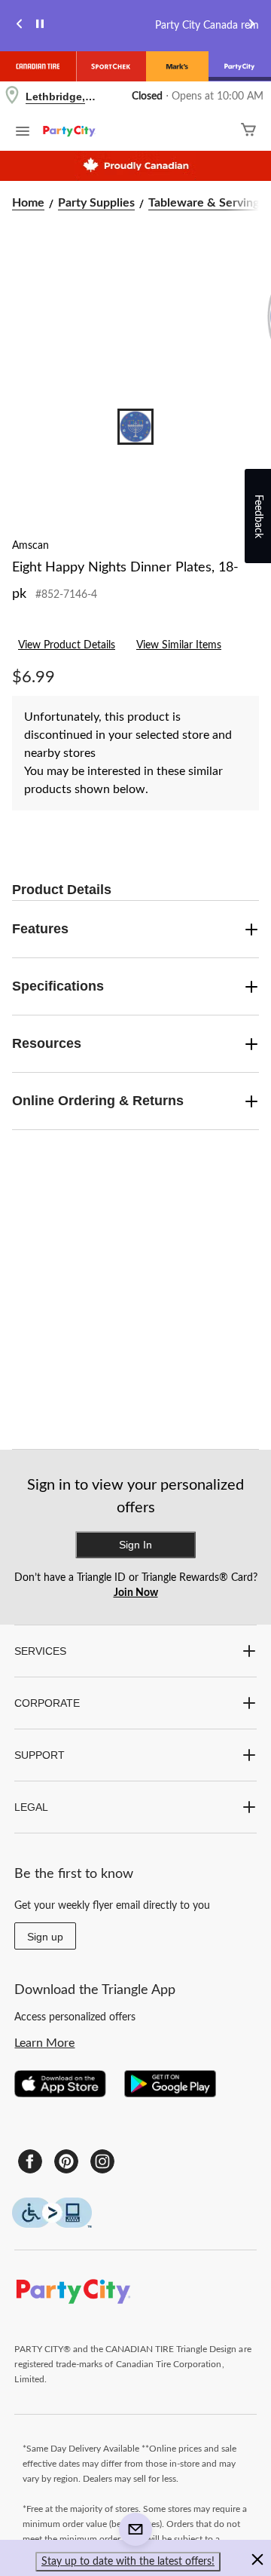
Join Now (136, 1593)
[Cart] (248, 132)
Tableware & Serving (204, 203)
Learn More (44, 2043)
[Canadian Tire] (38, 66)
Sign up (45, 1937)
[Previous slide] (20, 26)
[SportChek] (111, 66)
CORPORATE (47, 1703)
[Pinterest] (66, 2161)
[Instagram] (102, 2161)
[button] (257, 2562)
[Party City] (240, 66)
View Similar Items (179, 645)
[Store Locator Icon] (12, 97)
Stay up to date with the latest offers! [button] (128, 2562)
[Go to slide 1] (135, 427)
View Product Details (67, 645)
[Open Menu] (23, 133)
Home (28, 203)
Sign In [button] (135, 1545)
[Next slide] (251, 26)
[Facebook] (30, 2161)
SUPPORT (40, 1755)
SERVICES (40, 1651)
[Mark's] (177, 66)
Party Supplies (96, 203)
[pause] (40, 26)
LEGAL (31, 1807)
